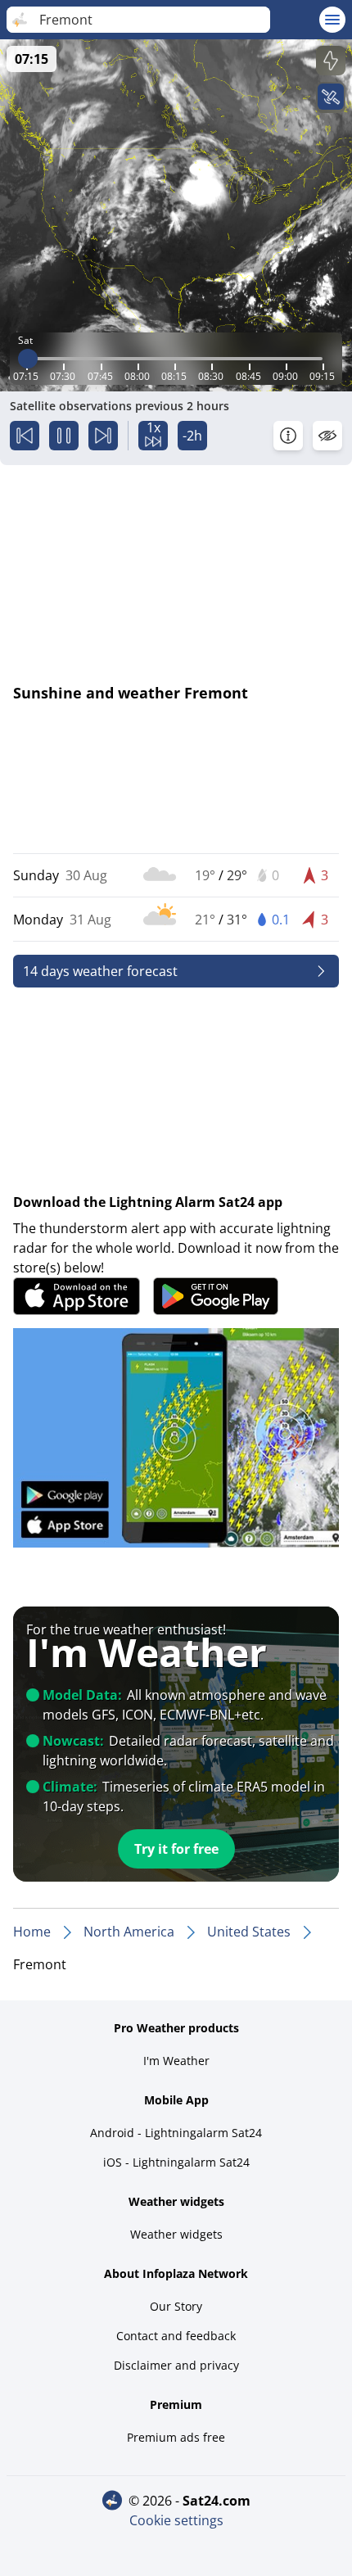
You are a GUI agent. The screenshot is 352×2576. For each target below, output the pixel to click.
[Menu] (332, 20)
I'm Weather (176, 2061)
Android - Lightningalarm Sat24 (176, 2133)
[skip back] (25, 436)
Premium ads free (176, 2437)
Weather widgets (176, 2234)
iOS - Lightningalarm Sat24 (176, 2162)
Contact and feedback (176, 2336)
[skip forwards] (103, 436)
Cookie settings (176, 2520)
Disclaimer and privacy (176, 2365)
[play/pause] (64, 436)
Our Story (176, 2306)
